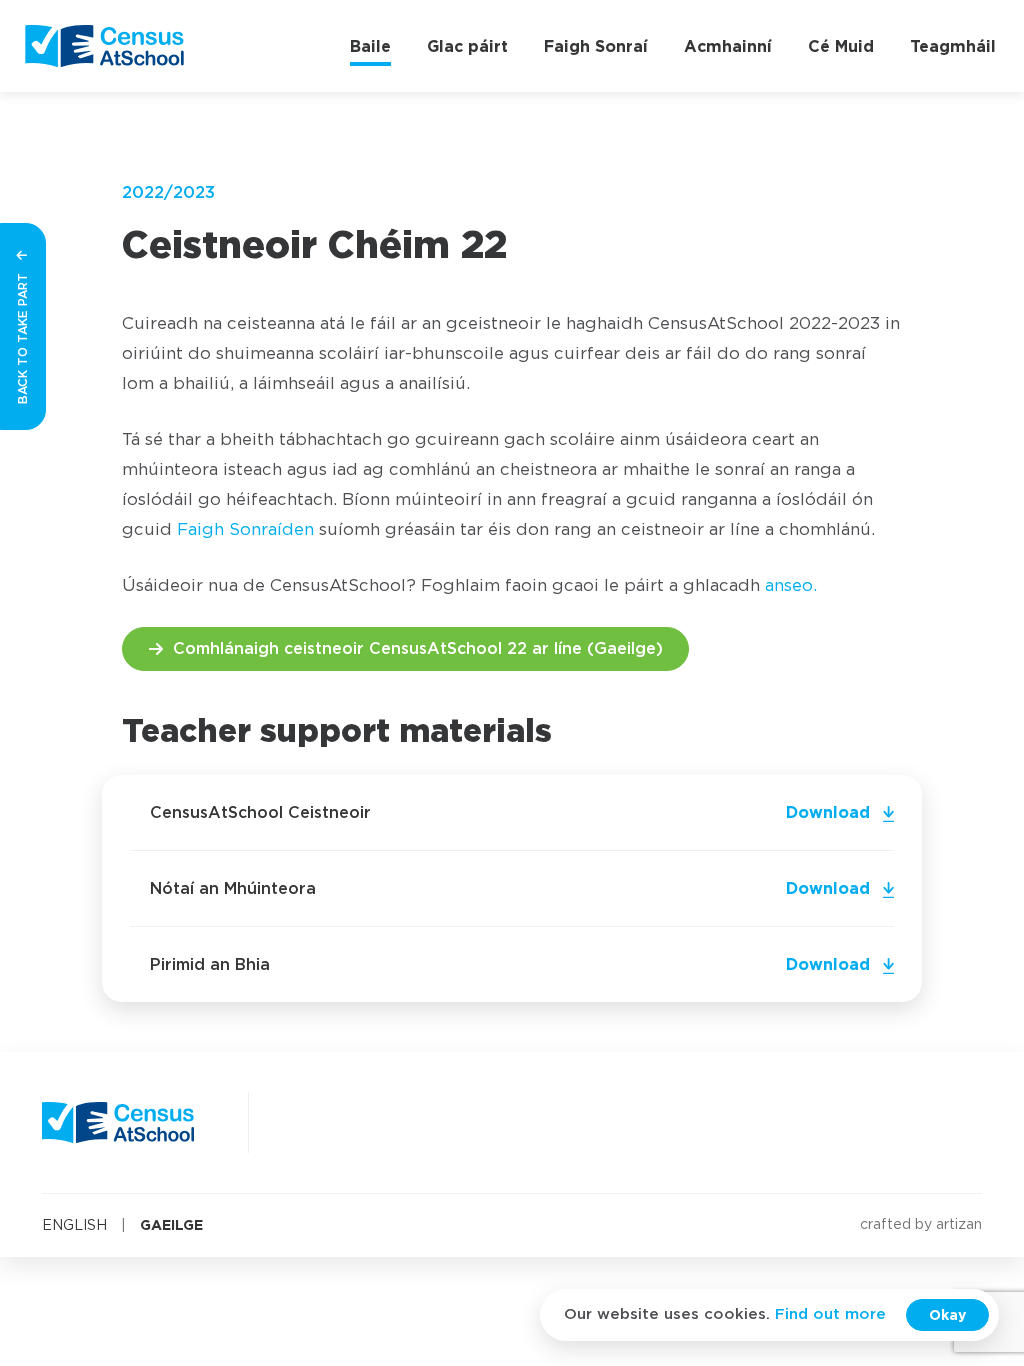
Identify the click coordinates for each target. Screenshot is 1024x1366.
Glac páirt (467, 46)
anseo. (791, 585)
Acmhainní (728, 46)
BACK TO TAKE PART (23, 336)
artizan (959, 1225)
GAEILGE (171, 1224)
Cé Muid (841, 46)
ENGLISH (74, 1226)
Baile (370, 46)
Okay (947, 1314)
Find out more (830, 1314)
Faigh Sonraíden (245, 529)
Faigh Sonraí (596, 46)
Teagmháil (953, 46)
